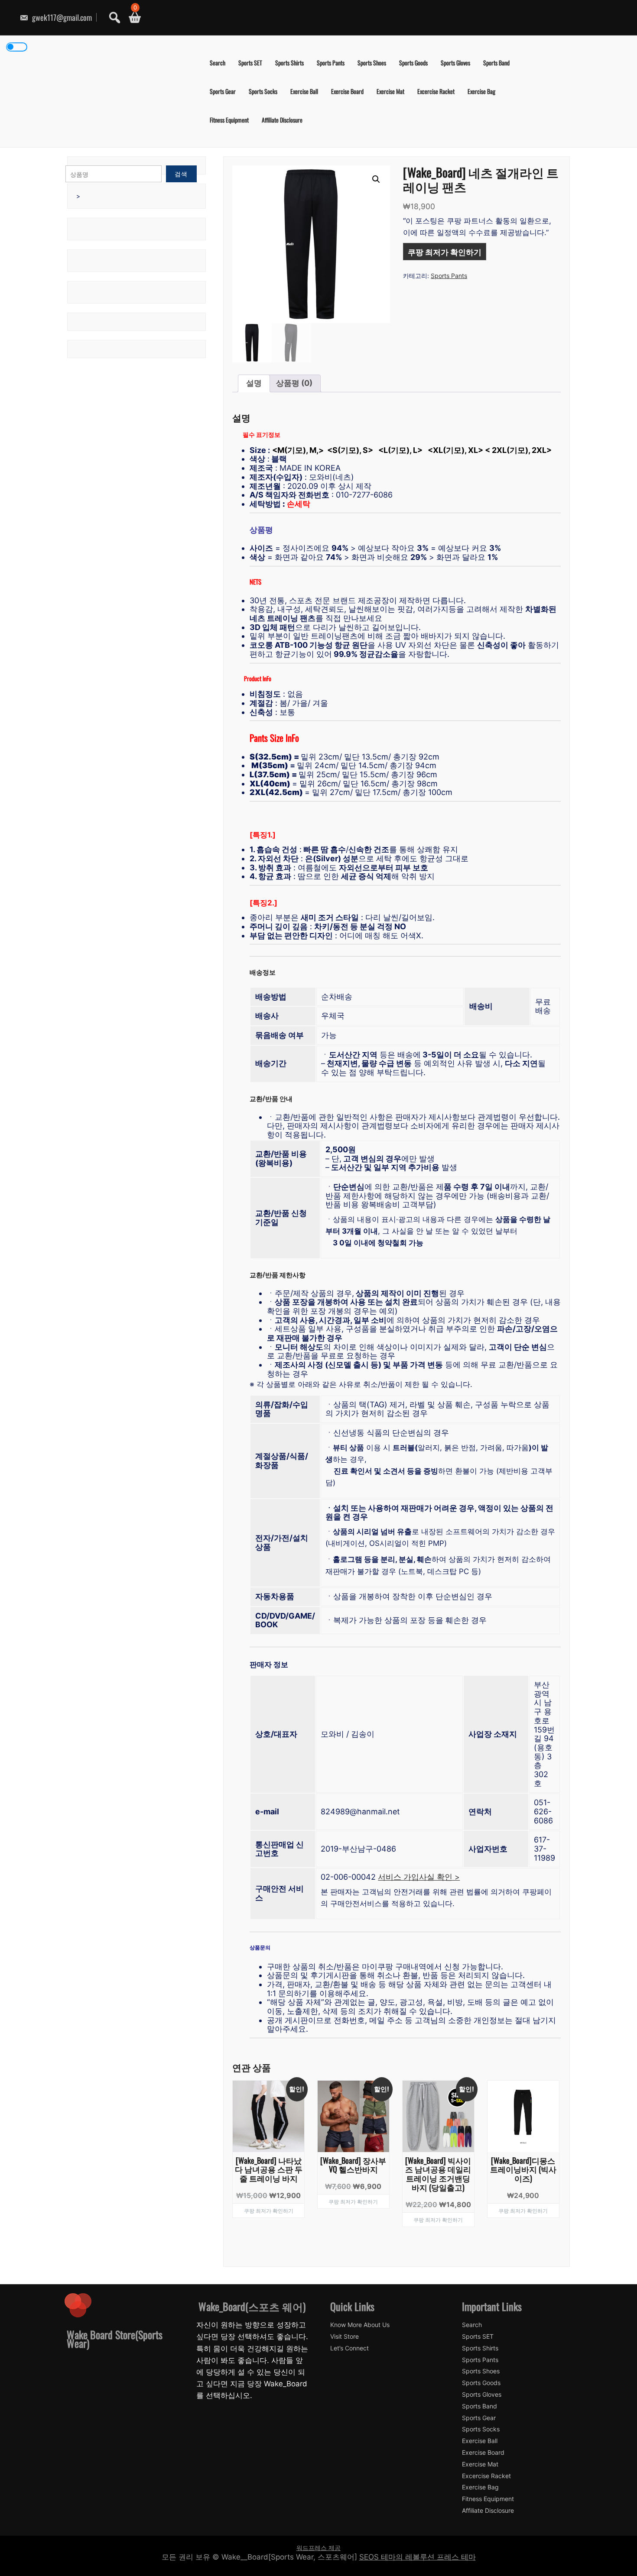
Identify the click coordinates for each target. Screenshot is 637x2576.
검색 (181, 174)
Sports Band (496, 63)
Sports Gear (223, 91)
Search (218, 63)
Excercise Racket (436, 91)
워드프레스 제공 (318, 2548)
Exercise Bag (481, 91)
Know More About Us (360, 2325)
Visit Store (344, 2337)
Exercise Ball (304, 91)
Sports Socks (263, 91)
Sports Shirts (289, 63)
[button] (376, 179)
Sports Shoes (372, 63)
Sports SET (250, 63)
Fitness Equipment (229, 120)
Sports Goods (413, 63)
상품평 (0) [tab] (294, 383)
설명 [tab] (254, 383)
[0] (132, 18)
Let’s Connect (349, 2348)
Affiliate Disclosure (282, 120)
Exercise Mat (390, 91)
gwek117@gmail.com (61, 17)
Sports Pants (331, 63)
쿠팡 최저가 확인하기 (445, 252)
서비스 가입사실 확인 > (419, 1877)
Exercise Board (347, 91)
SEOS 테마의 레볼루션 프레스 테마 (418, 2557)
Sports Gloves (455, 63)
